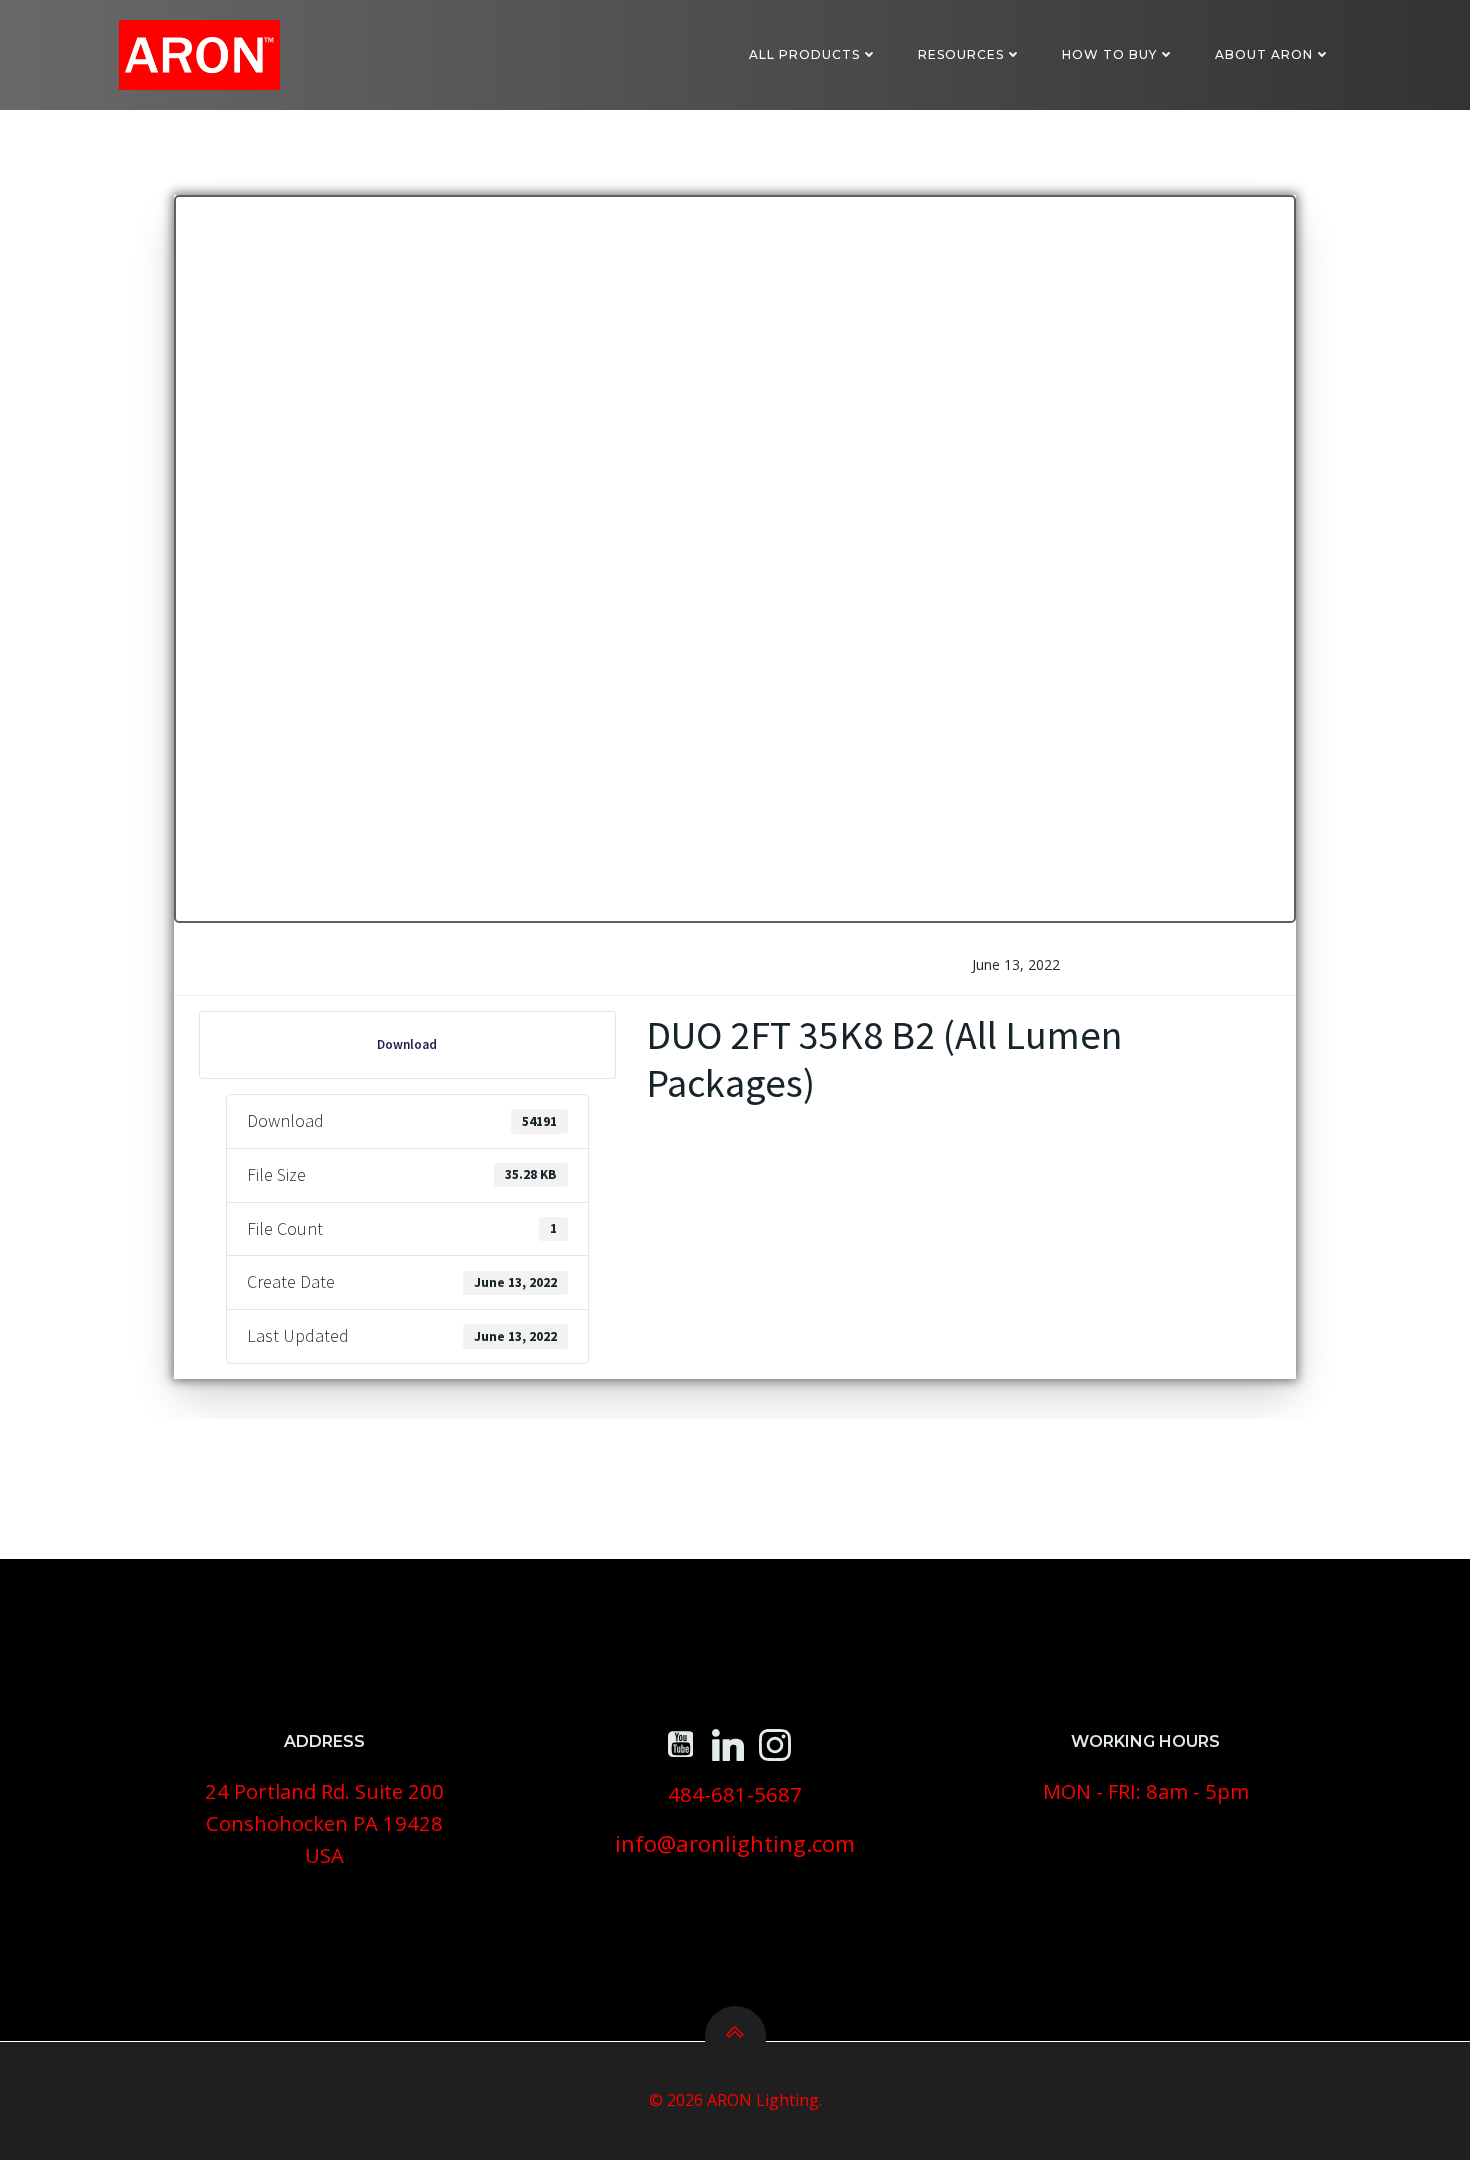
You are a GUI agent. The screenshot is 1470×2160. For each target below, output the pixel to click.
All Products (804, 54)
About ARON (1264, 54)
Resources (961, 54)
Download (407, 1044)
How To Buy (1109, 54)
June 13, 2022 (1016, 964)
